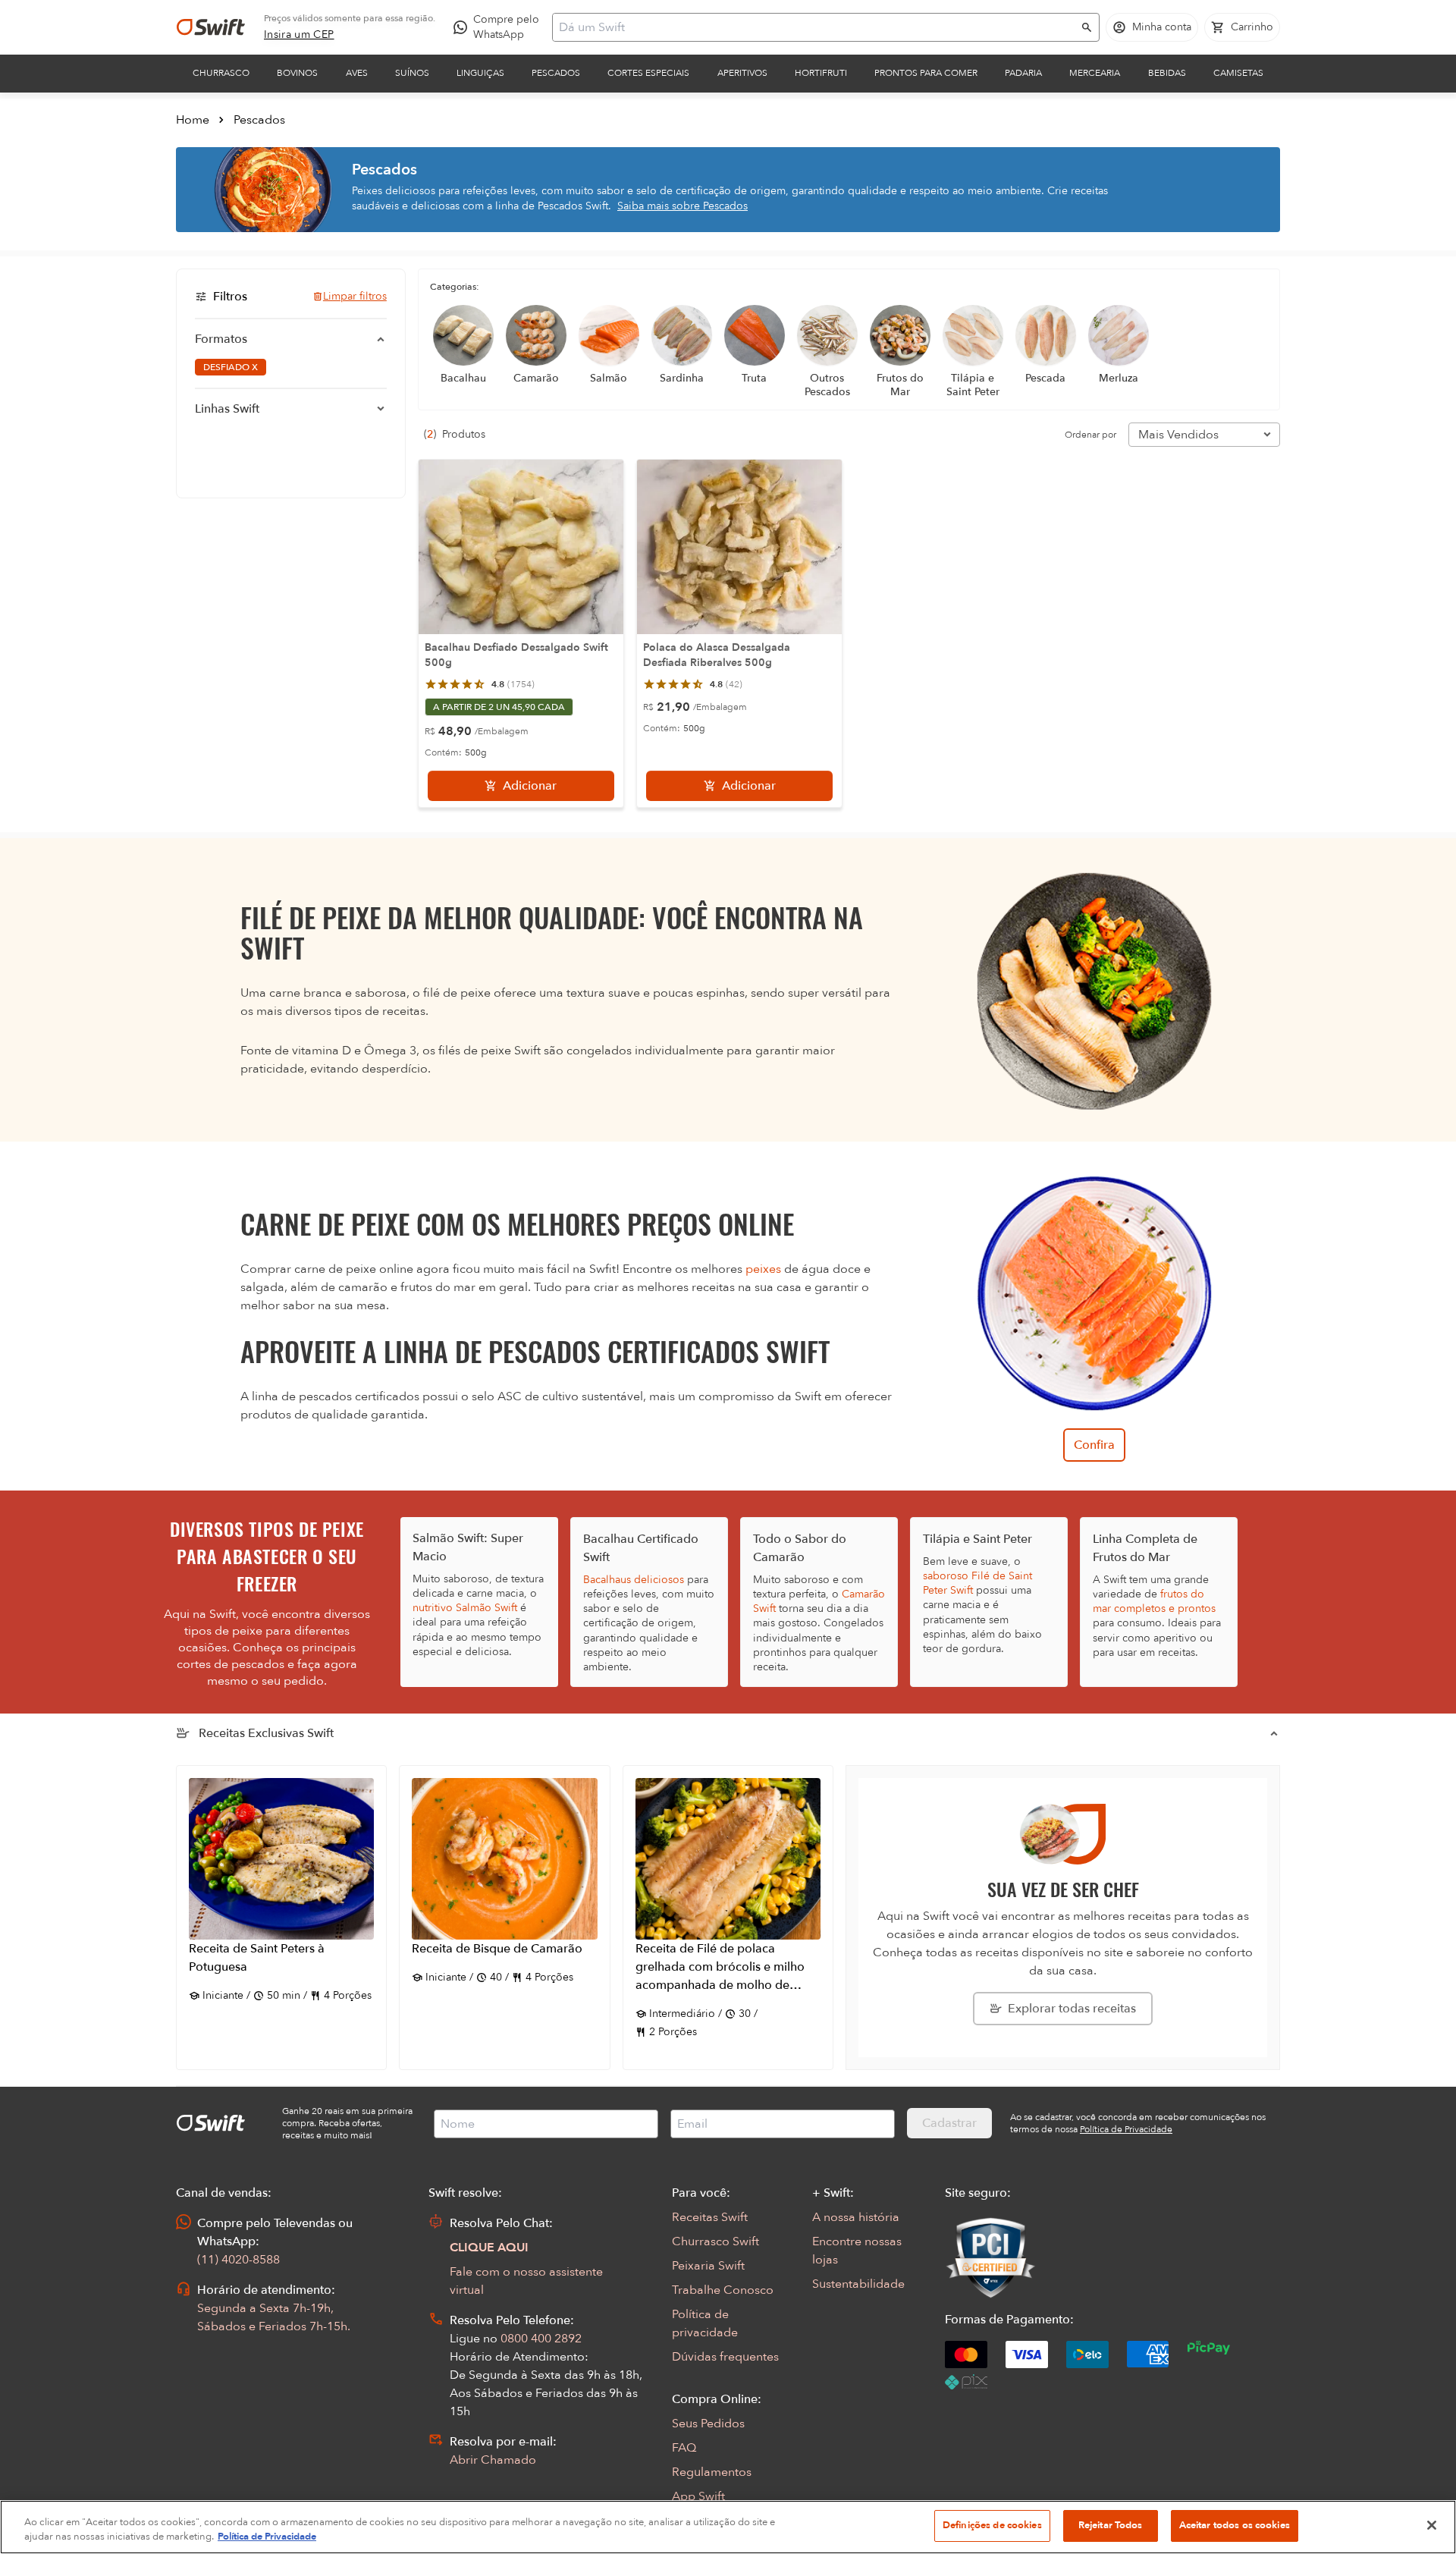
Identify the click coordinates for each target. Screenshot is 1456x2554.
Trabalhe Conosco (723, 2290)
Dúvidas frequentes (725, 2357)
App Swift (698, 2496)
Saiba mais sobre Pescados (682, 206)
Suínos (412, 73)
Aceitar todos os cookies (1235, 2525)
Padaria (1023, 73)
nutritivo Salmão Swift (465, 1608)
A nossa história (856, 2217)
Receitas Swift (710, 2217)
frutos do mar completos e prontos (1154, 1601)
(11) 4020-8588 (238, 2260)
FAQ (684, 2448)
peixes (763, 1269)
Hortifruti (821, 73)
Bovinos (297, 73)
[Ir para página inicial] (211, 27)
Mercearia (1095, 73)
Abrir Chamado (493, 2460)
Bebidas (1167, 73)
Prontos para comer (926, 73)
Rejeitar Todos (1111, 2525)
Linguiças (480, 73)
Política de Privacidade (267, 2537)
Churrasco (221, 73)
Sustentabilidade (858, 2284)
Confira (1094, 1445)
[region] (728, 2527)
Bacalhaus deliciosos (634, 1580)
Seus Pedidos (708, 2424)
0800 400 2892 (541, 2339)
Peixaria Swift (708, 2266)
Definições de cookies (992, 2525)
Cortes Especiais (648, 73)
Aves (357, 73)
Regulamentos (712, 2472)
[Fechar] (1432, 2525)
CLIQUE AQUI (489, 2248)
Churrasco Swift (715, 2241)
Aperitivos (742, 73)
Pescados (556, 73)
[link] (299, 35)
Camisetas (1238, 73)
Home (193, 120)
